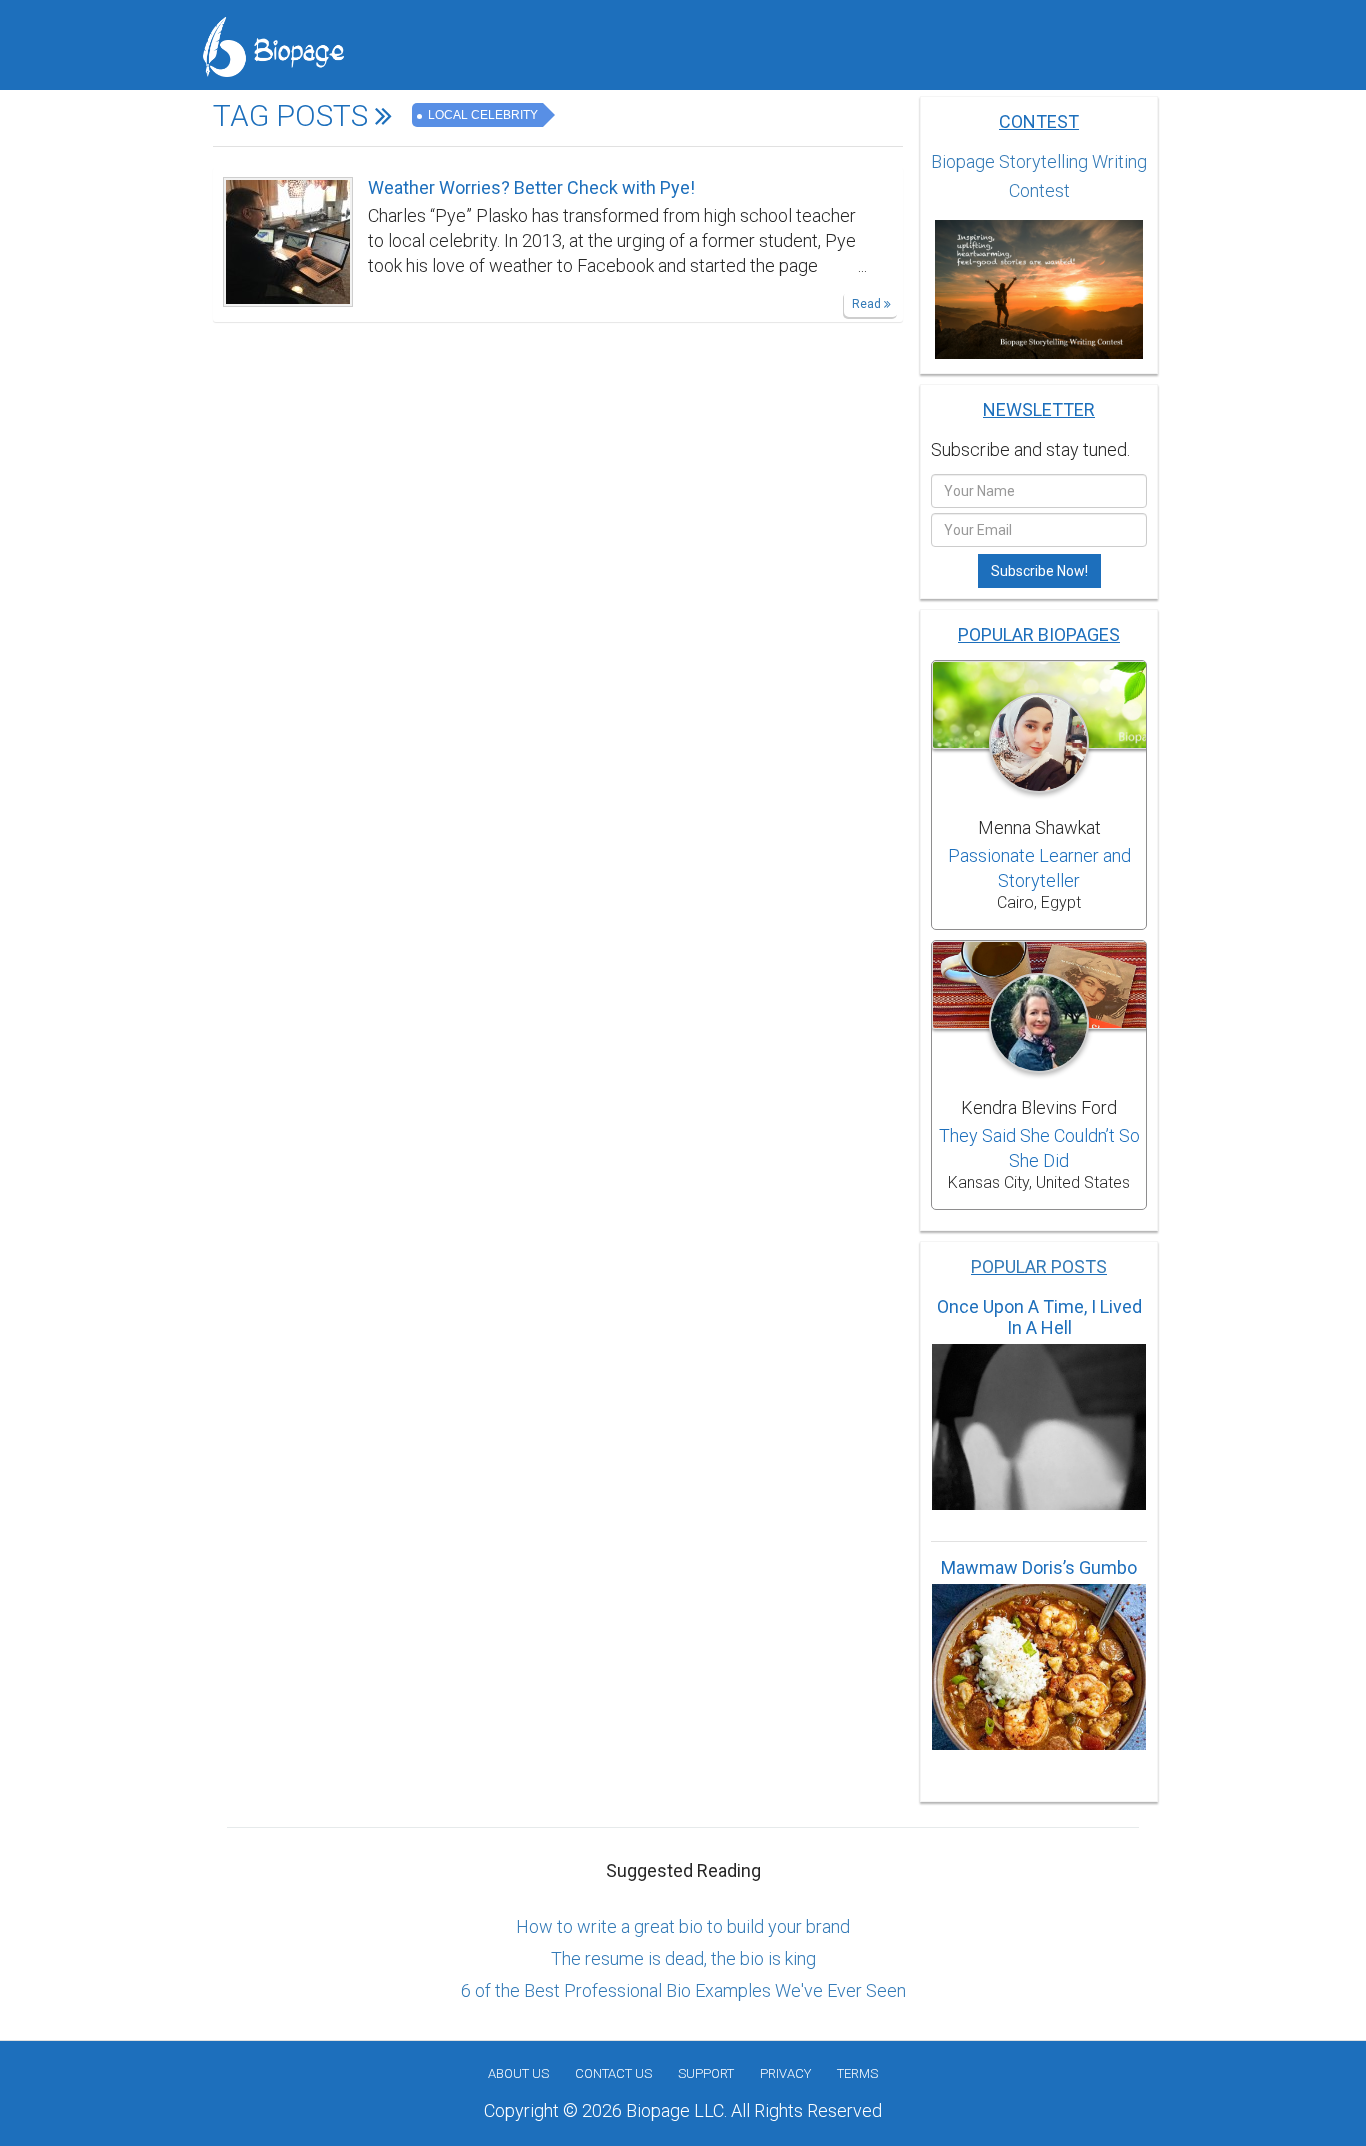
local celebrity (481, 115)
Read (868, 304)
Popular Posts (1039, 1266)
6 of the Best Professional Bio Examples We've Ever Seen (683, 1990)
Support (706, 2073)
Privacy (785, 2073)
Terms (857, 2073)
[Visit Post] (288, 240)
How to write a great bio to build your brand (683, 1926)
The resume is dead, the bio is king (683, 1958)
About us (518, 2073)
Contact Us (613, 2073)
